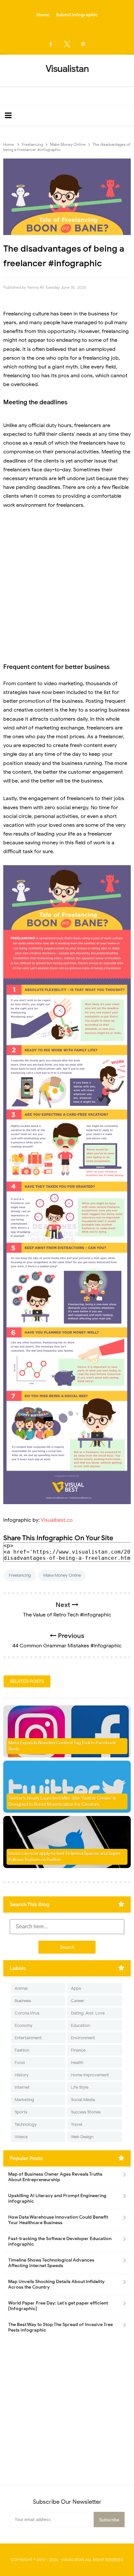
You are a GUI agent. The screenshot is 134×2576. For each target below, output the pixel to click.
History (22, 2075)
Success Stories (86, 2112)
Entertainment (28, 2038)
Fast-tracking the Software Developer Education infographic (60, 2241)
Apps (76, 1988)
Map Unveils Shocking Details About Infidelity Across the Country (56, 2284)
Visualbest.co (57, 1520)
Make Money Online (62, 1575)
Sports (21, 2112)
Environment (83, 2038)
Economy (24, 2025)
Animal (21, 1988)
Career (78, 2001)
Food (20, 2063)
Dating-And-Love (88, 2013)
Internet (22, 2087)
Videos (21, 2137)
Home (43, 15)
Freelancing (20, 1575)
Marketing (24, 2100)
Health (77, 2063)
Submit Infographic (77, 15)
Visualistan (73, 2560)
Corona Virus (27, 2013)
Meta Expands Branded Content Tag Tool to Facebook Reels (62, 1746)
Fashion (22, 2050)
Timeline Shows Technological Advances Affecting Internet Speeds (51, 2263)
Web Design (82, 2137)
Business (23, 2001)
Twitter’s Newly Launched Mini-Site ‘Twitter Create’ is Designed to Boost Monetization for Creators (62, 1801)
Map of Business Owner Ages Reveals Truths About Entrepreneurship (55, 2177)
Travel (77, 2124)
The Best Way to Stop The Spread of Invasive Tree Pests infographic (60, 2327)
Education (80, 2025)
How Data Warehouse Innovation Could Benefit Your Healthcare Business (58, 2220)
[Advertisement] (67, 586)
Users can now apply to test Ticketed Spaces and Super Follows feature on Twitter (64, 1857)
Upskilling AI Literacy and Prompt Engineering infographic (57, 2198)
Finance (78, 2050)
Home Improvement (90, 2075)
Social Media (83, 2100)
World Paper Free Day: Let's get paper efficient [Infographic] (58, 2306)
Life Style (80, 2087)
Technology (26, 2124)
